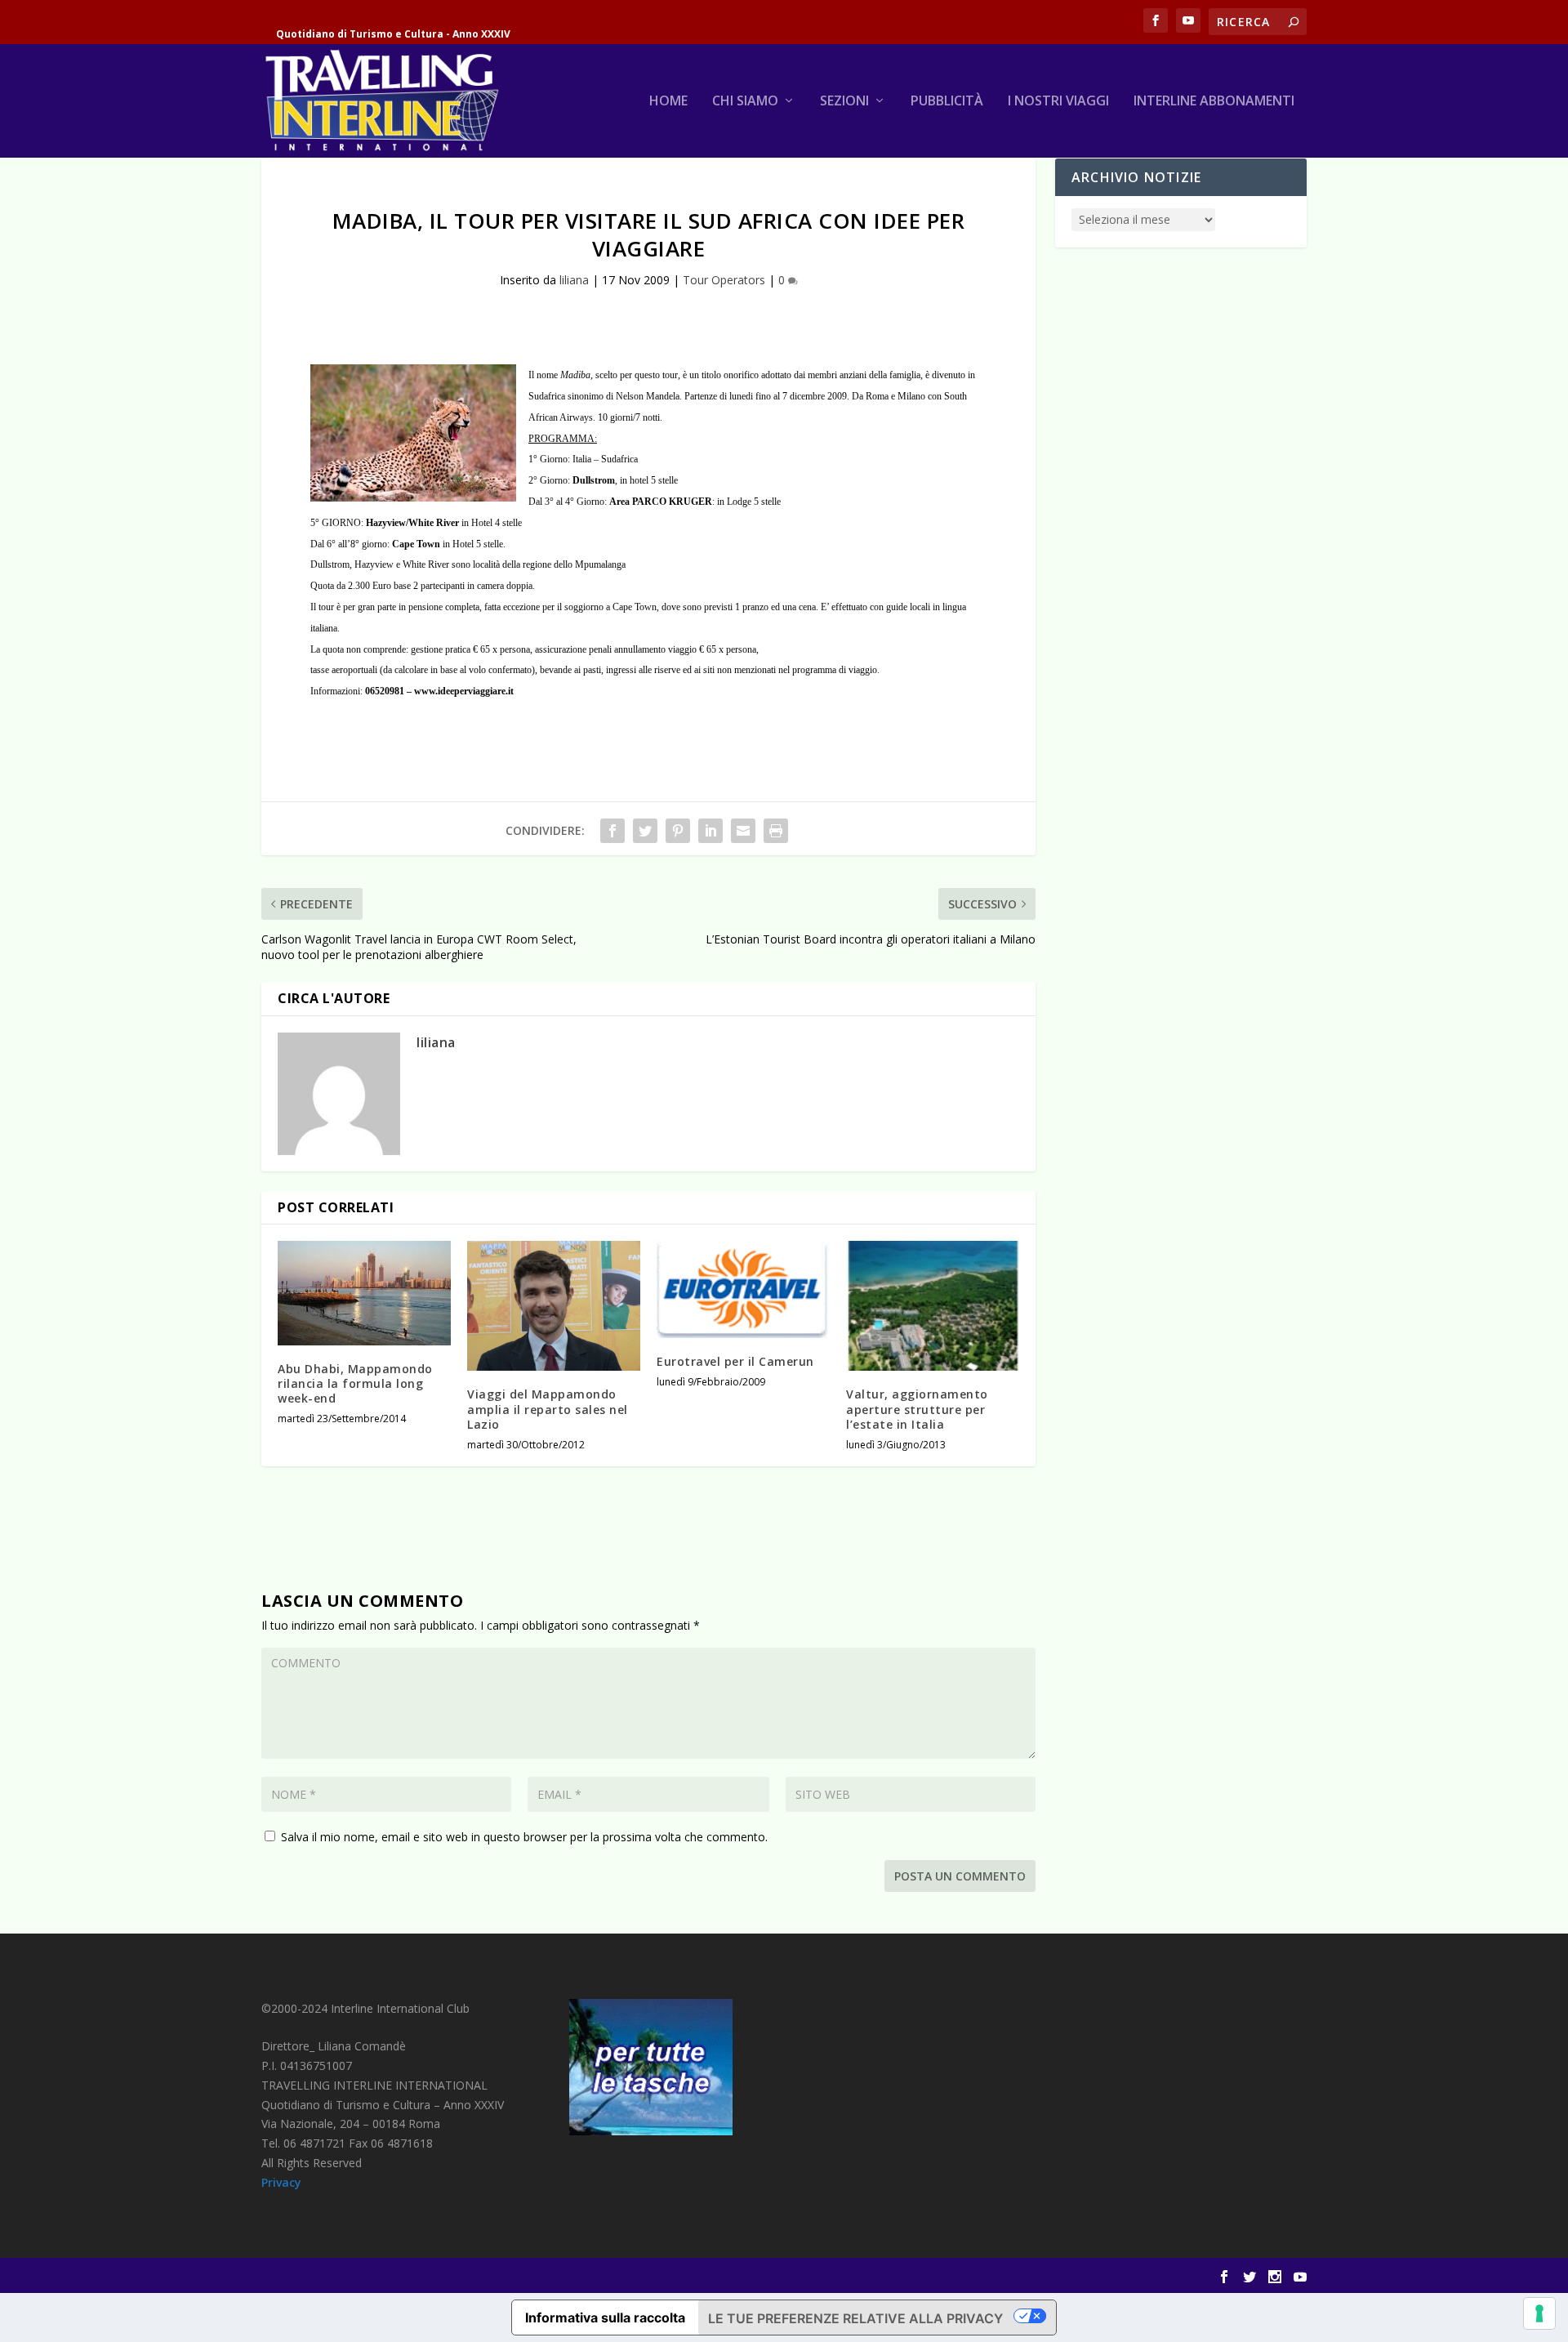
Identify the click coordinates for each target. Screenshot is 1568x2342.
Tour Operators (724, 280)
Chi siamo (745, 102)
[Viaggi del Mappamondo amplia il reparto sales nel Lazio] (554, 1306)
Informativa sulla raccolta (605, 2317)
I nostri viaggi (1058, 102)
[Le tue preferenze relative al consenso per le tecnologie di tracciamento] (1539, 2313)
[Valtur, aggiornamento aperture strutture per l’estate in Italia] (933, 1306)
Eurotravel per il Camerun (735, 1361)
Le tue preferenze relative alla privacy (855, 2318)
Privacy (281, 2182)
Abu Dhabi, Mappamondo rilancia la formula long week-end (355, 1383)
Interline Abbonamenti (1214, 102)
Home (668, 102)
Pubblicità (947, 102)
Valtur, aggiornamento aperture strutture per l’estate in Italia (917, 1409)
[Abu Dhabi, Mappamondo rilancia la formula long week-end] (364, 1293)
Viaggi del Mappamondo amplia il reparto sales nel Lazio (548, 1409)
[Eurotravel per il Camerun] (743, 1289)
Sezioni (844, 102)
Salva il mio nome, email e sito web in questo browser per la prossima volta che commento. (524, 1837)
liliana (574, 280)
